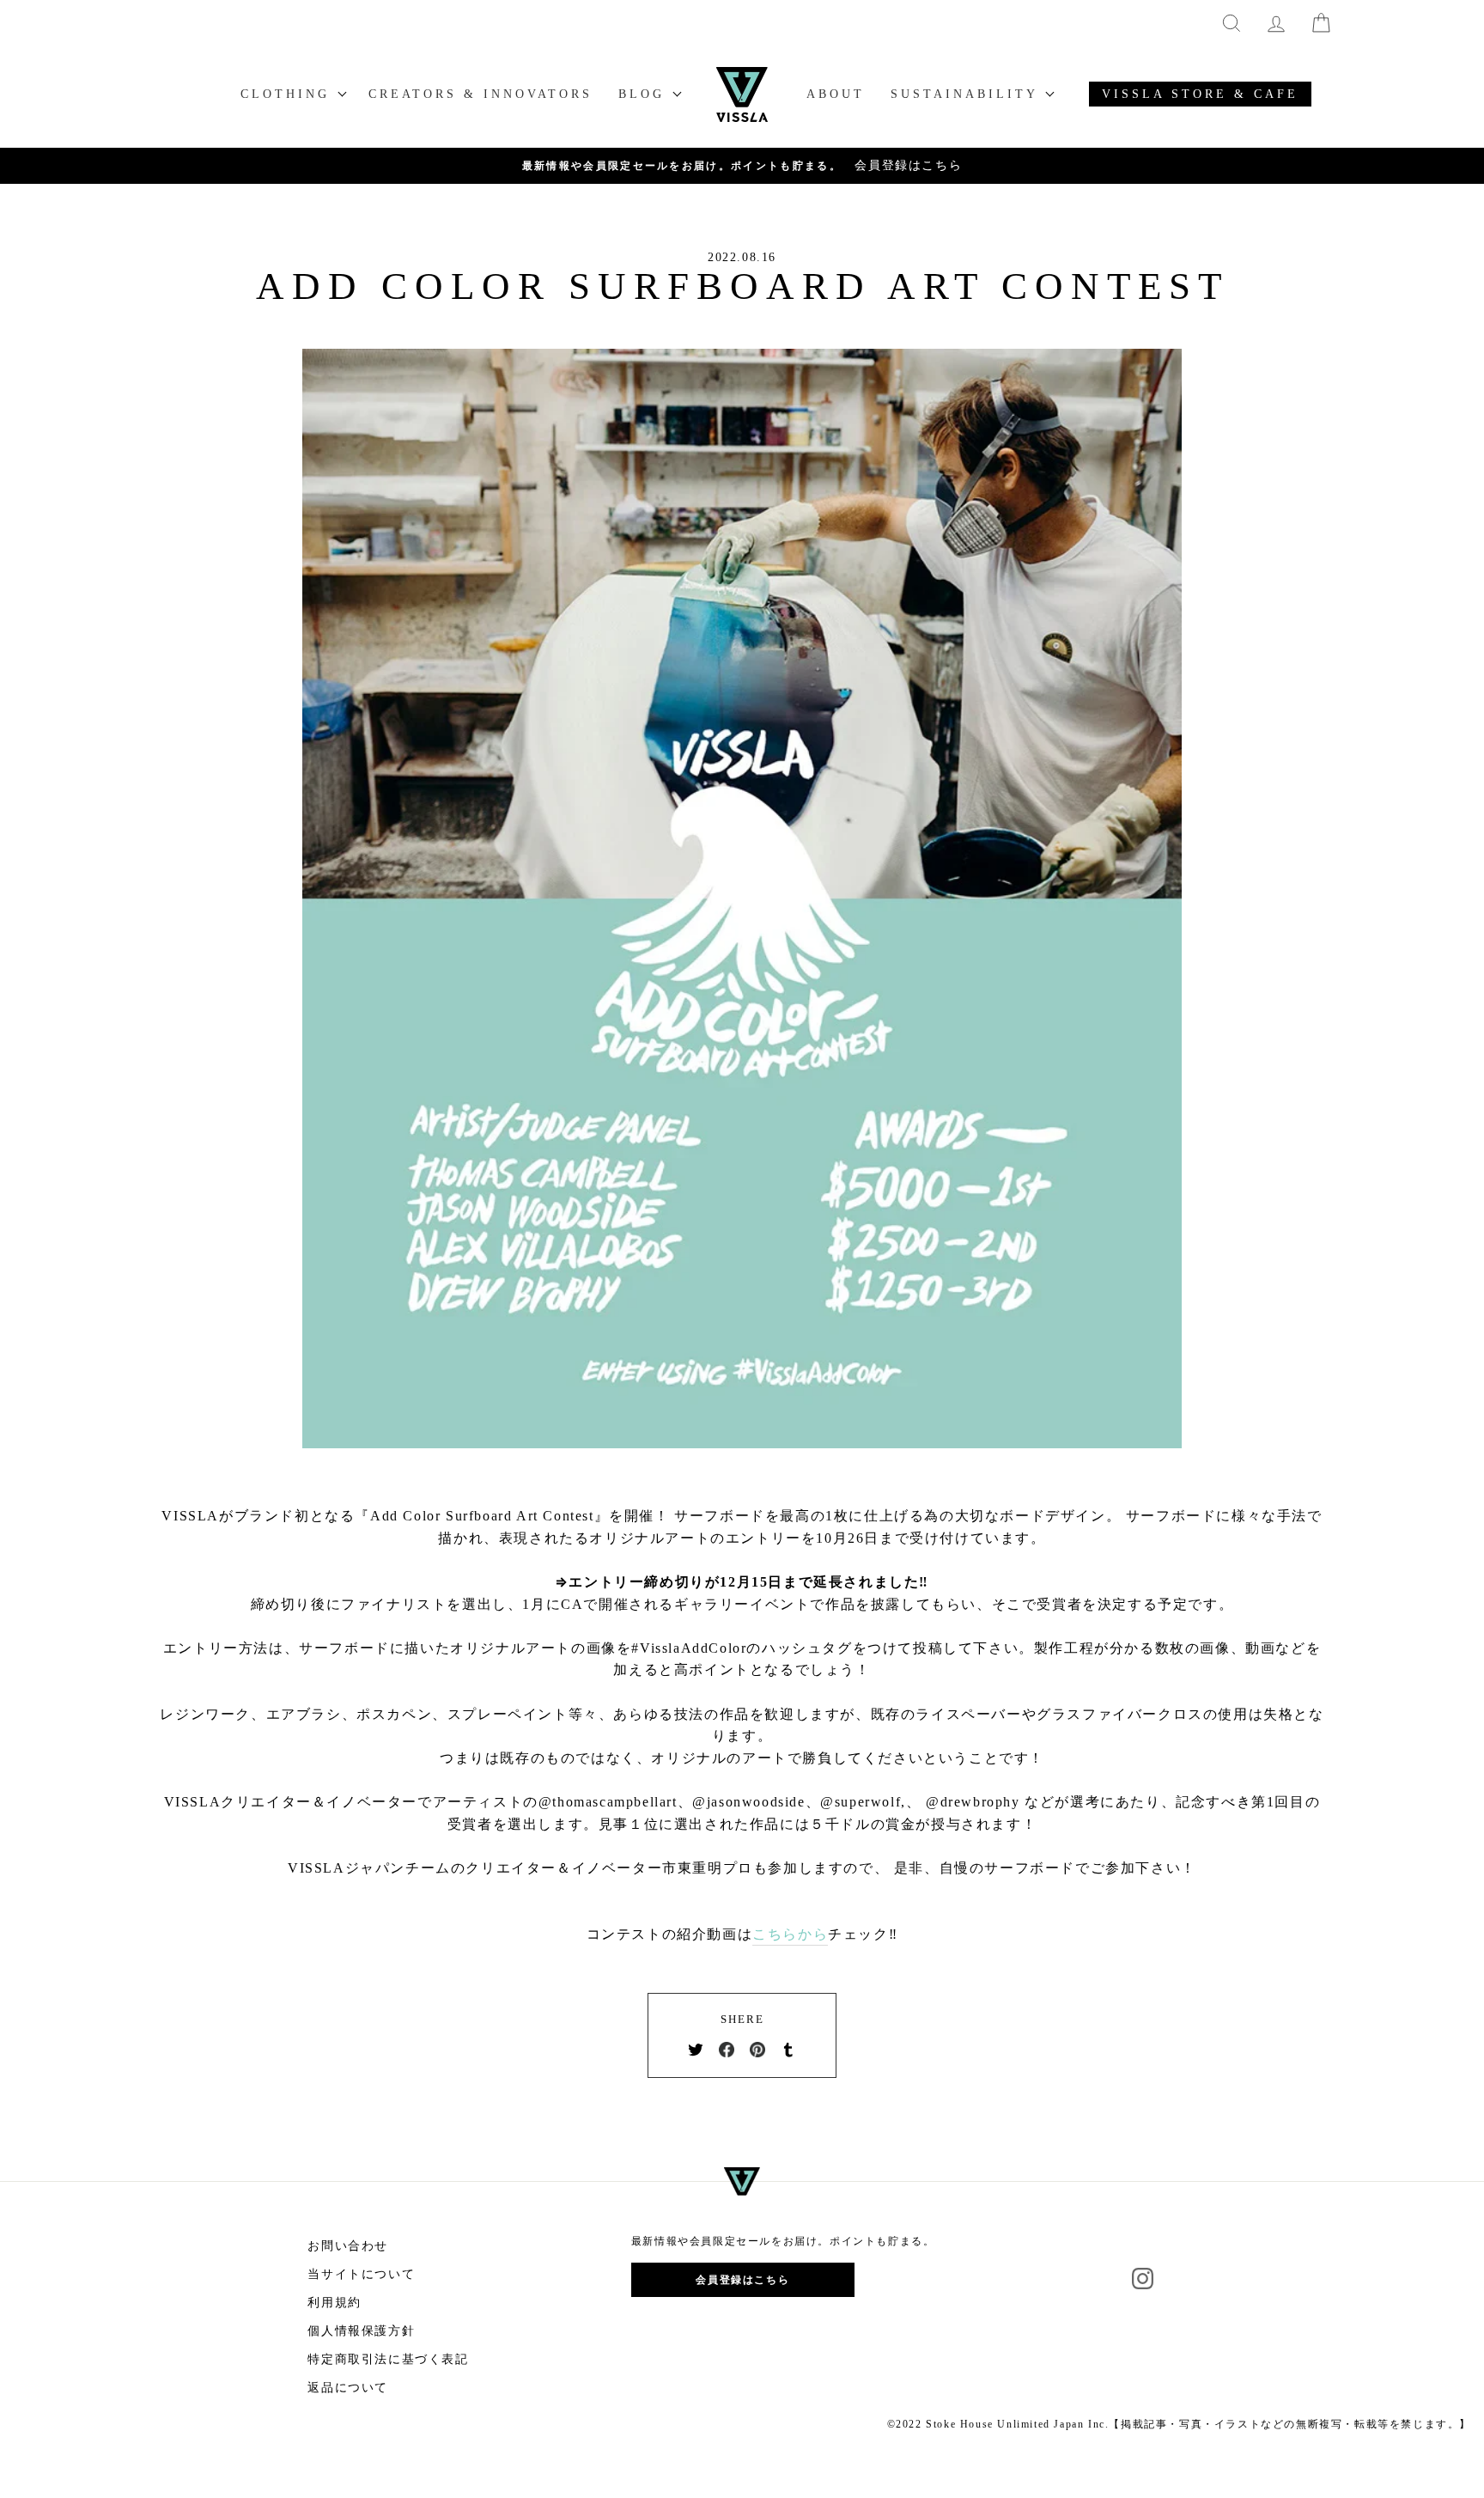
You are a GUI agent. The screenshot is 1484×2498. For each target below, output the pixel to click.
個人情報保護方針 (361, 2331)
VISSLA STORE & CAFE (1200, 94)
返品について (348, 2388)
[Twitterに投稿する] (696, 2049)
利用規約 (334, 2303)
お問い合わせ (348, 2246)
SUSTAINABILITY (967, 94)
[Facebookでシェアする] (727, 2049)
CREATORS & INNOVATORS (480, 94)
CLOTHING (289, 94)
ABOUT (836, 94)
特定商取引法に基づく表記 (388, 2359)
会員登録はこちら (742, 2280)
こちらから (790, 1934)
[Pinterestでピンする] (757, 2049)
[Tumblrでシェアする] (788, 2049)
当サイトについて (361, 2274)
